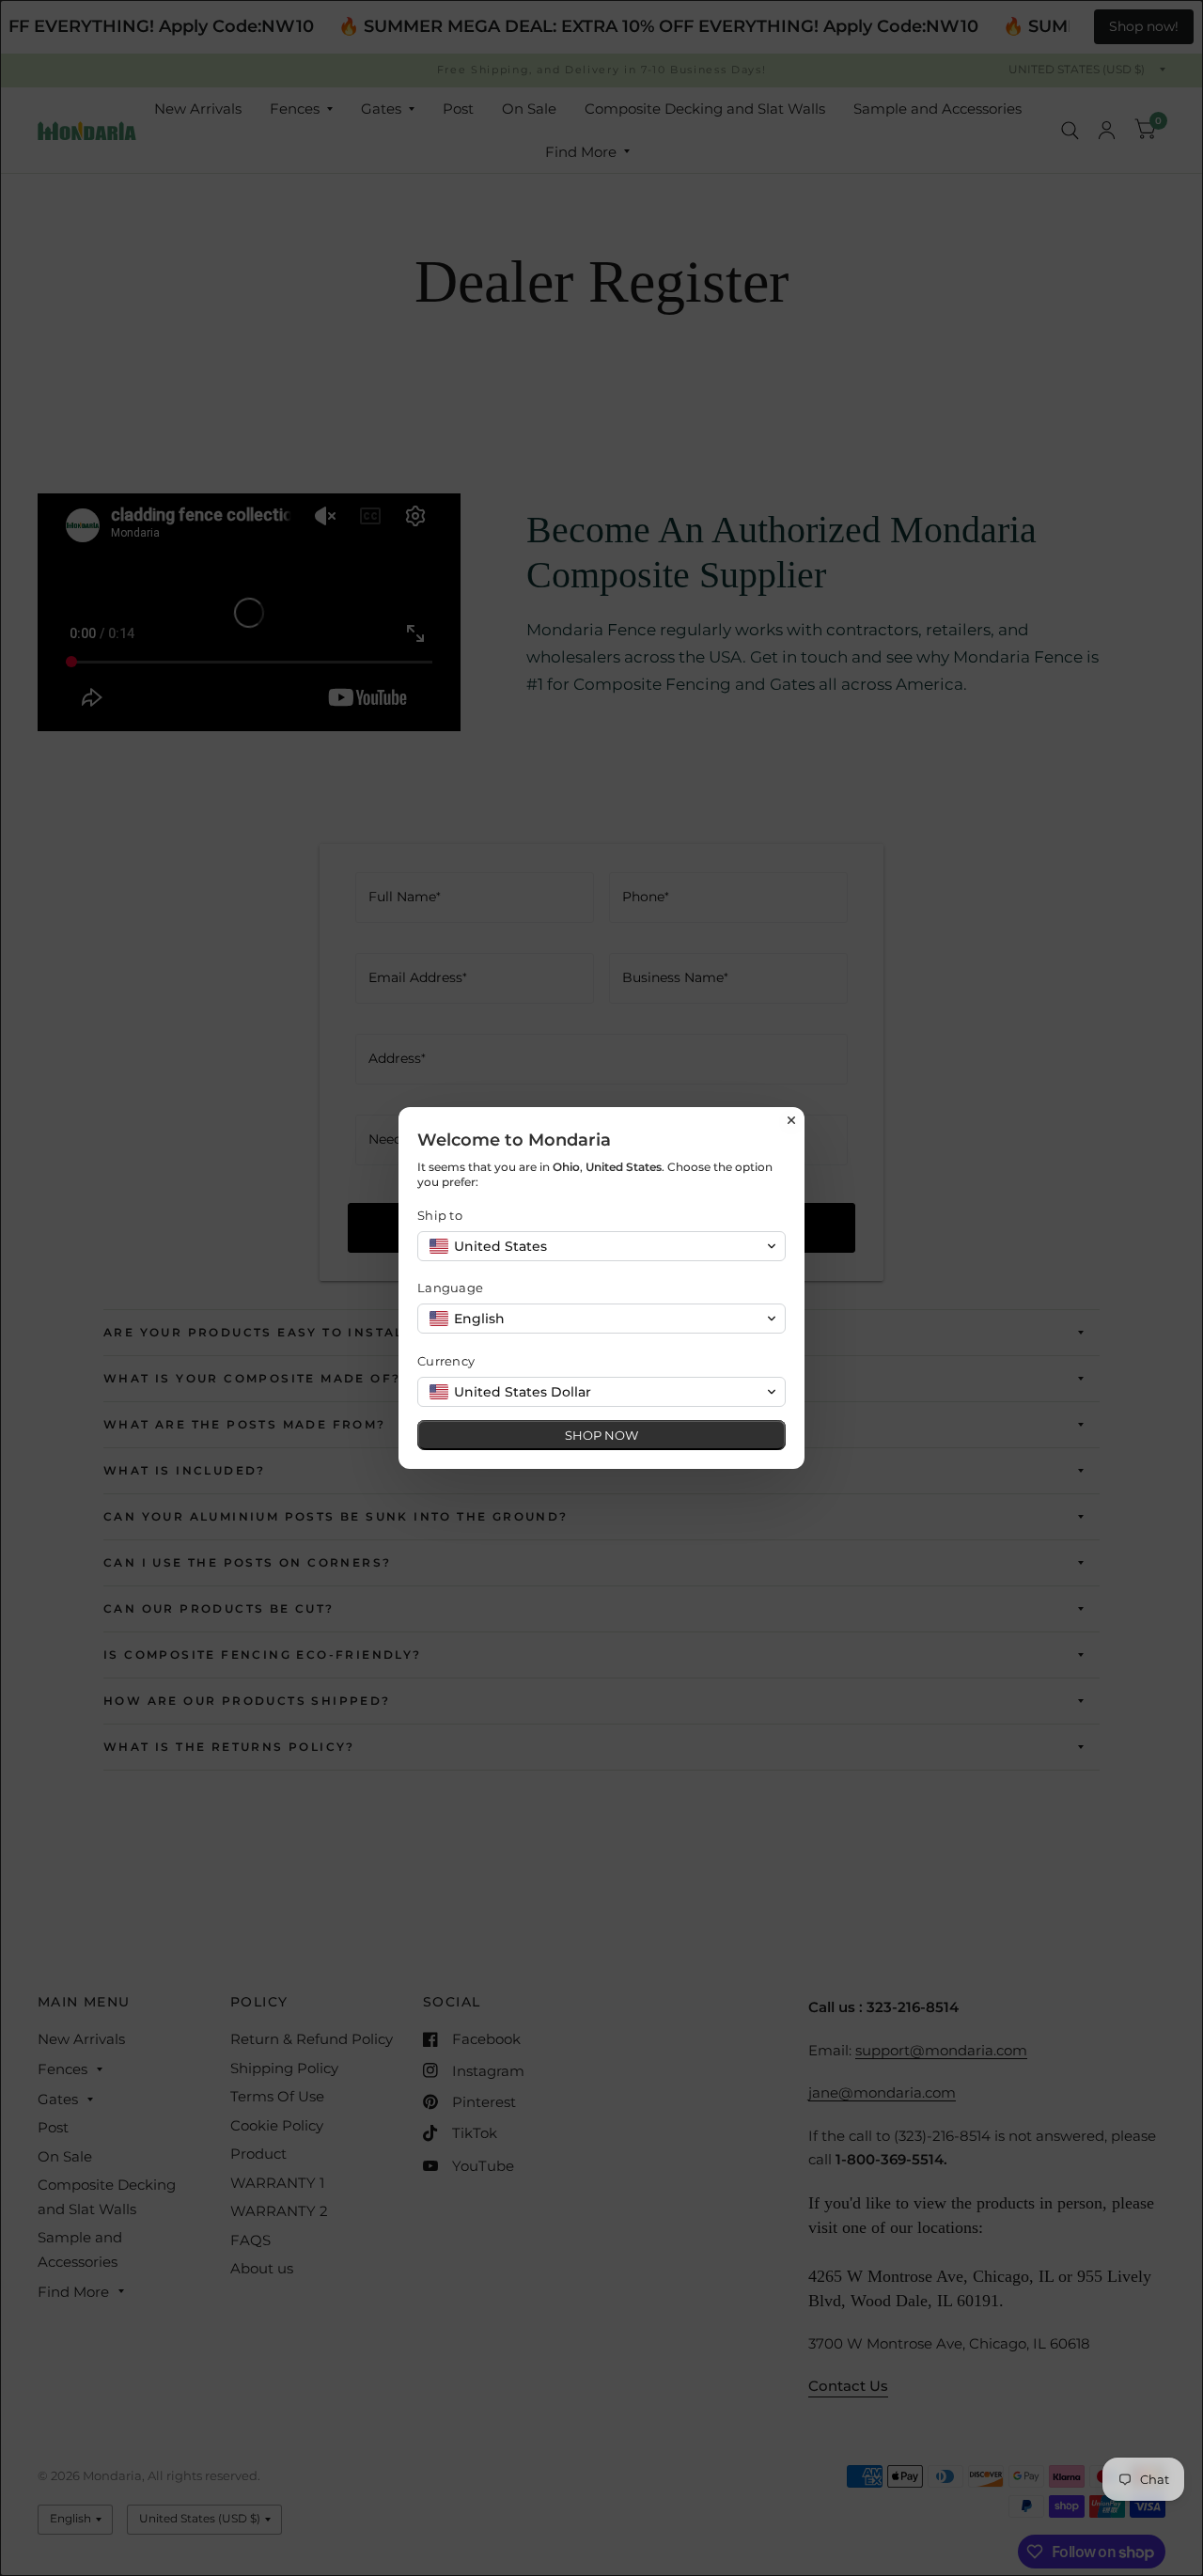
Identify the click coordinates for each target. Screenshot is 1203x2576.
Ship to (440, 1215)
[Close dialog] (791, 1120)
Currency (446, 1361)
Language (450, 1288)
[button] (601, 1246)
